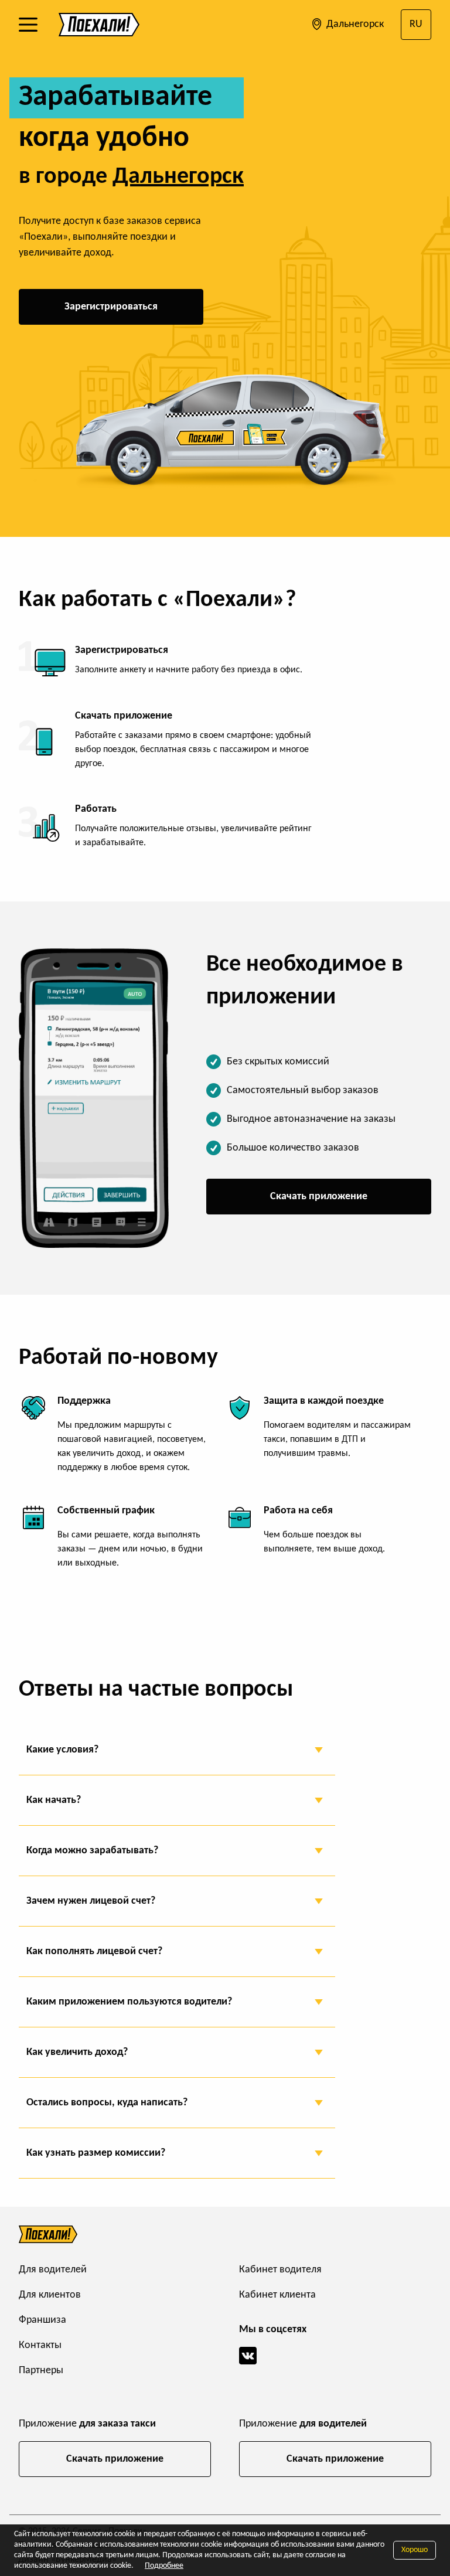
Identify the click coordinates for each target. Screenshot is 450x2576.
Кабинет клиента (277, 2295)
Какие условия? (62, 1750)
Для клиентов (50, 2295)
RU (416, 24)
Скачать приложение (319, 1197)
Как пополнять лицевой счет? (94, 1951)
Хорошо (415, 2550)
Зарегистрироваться (111, 307)
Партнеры (41, 2371)
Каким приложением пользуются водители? (129, 2002)
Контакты (40, 2345)
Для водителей (53, 2270)
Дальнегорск (354, 24)
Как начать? (54, 1800)
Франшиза (42, 2320)
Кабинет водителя (280, 2270)
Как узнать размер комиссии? (96, 2153)
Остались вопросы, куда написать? (107, 2103)
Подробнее (164, 2566)
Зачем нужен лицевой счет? (91, 1901)
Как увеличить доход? (77, 2052)
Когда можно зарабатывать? (92, 1851)
